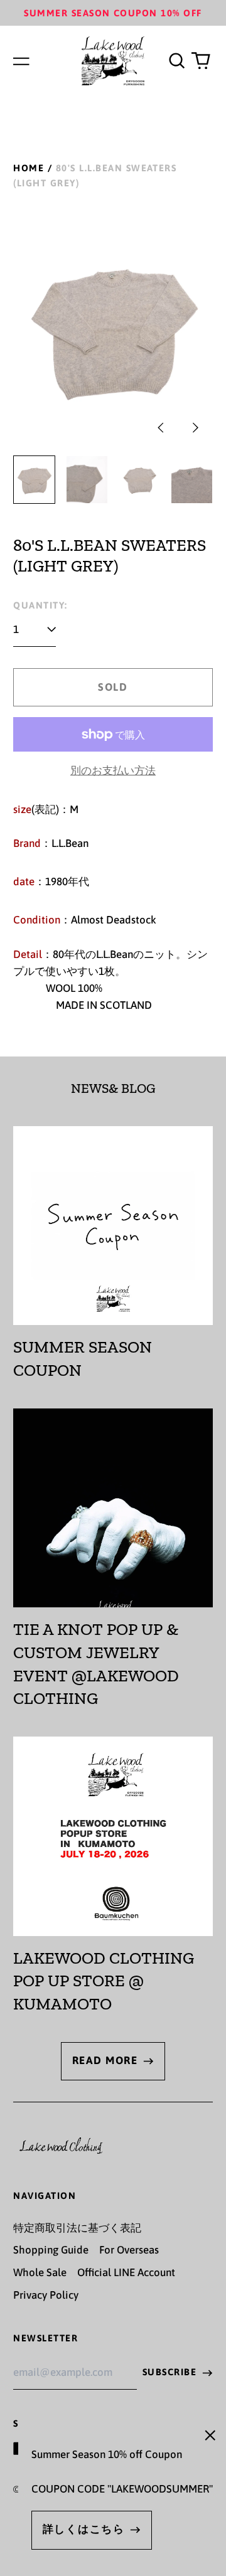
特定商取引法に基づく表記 (77, 2228)
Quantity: (40, 605)
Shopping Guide (51, 2250)
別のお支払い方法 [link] (113, 770)
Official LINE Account (126, 2272)
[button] (176, 61)
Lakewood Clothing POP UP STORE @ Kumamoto (104, 1981)
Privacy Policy (46, 2295)
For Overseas (129, 2250)
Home (29, 168)
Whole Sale (40, 2272)
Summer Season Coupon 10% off (113, 13)
